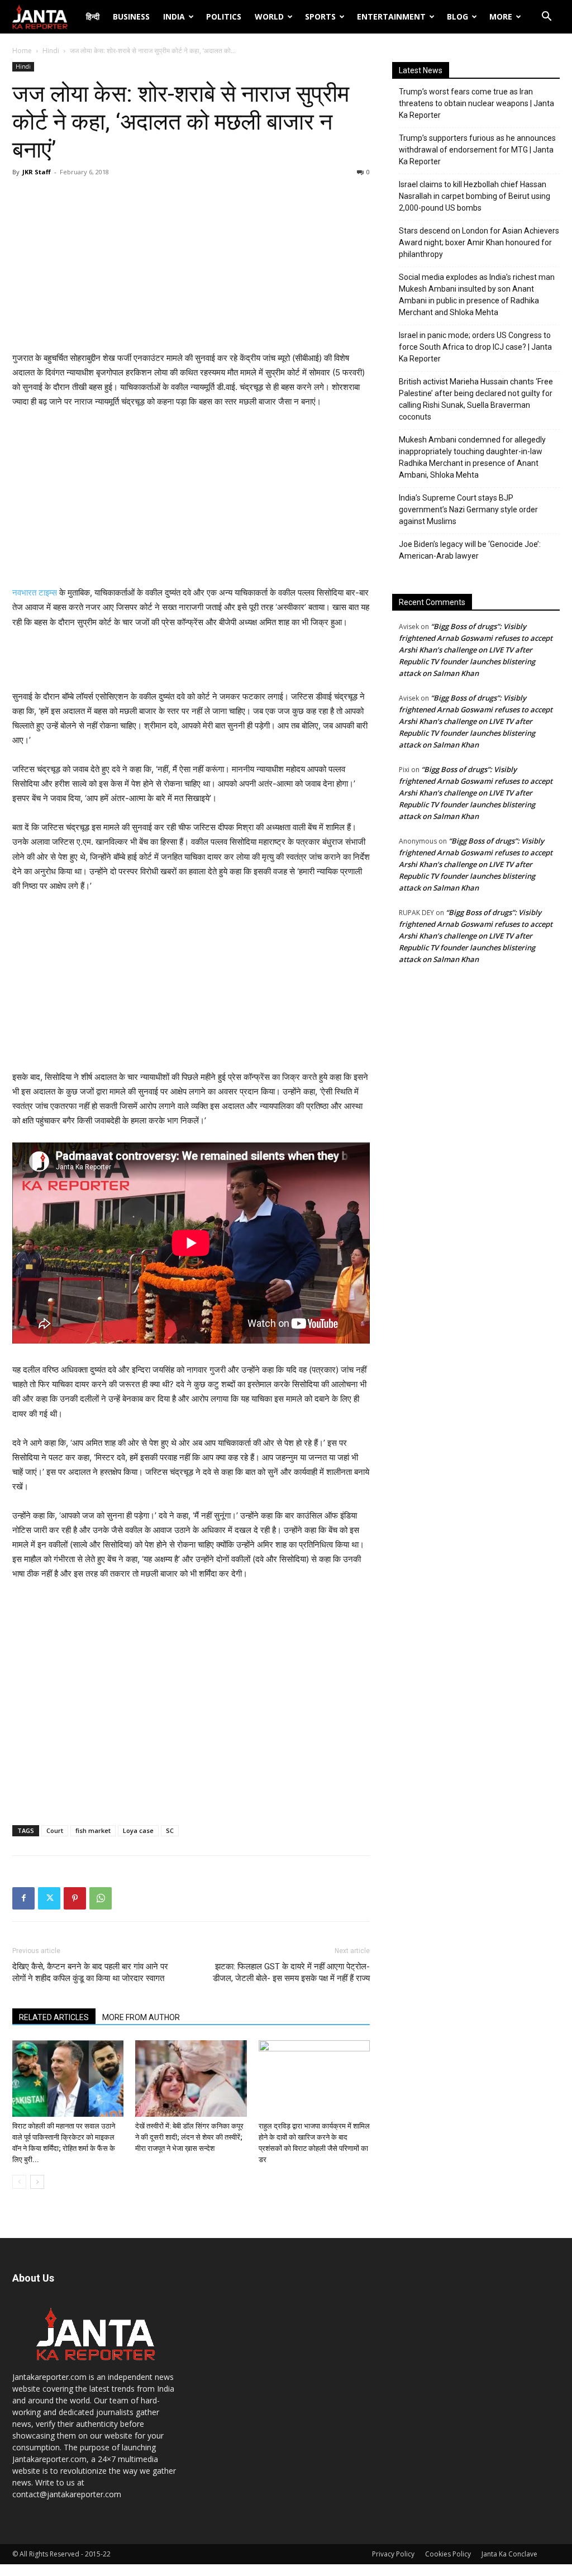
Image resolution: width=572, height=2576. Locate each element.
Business (131, 16)
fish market (93, 1830)
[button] (546, 18)
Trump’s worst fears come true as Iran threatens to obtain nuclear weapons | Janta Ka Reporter (476, 103)
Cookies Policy (448, 2554)
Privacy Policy (393, 2554)
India (174, 16)
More (501, 16)
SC (170, 1830)
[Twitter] (49, 1898)
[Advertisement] (191, 267)
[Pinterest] (75, 1898)
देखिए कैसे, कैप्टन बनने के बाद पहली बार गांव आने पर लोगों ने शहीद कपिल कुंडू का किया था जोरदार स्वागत (90, 1972)
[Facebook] (23, 1898)
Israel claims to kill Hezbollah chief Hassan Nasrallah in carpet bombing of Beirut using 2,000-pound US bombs (475, 196)
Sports (320, 16)
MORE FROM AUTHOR (141, 2017)
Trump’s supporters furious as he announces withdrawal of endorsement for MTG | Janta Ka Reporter (477, 150)
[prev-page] (19, 2182)
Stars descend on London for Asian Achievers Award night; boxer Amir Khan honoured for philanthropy (479, 242)
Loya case (138, 1830)
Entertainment (391, 16)
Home (22, 51)
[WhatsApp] (101, 1898)
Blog (457, 16)
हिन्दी (93, 16)
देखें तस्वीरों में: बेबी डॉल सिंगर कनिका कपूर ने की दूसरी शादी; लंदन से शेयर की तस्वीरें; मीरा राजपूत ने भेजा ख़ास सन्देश (189, 2137)
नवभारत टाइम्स (35, 592)
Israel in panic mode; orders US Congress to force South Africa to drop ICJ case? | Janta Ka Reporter (475, 347)
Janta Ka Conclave (509, 2554)
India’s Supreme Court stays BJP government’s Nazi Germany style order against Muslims (468, 510)
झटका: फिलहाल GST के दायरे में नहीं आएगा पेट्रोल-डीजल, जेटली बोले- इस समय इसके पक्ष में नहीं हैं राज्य (291, 1972)
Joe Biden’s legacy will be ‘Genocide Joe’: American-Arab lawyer (470, 550)
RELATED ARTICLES (54, 2017)
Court (55, 1830)
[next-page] (37, 2182)
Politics (224, 16)
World (269, 16)
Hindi (51, 51)
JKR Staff (37, 172)
